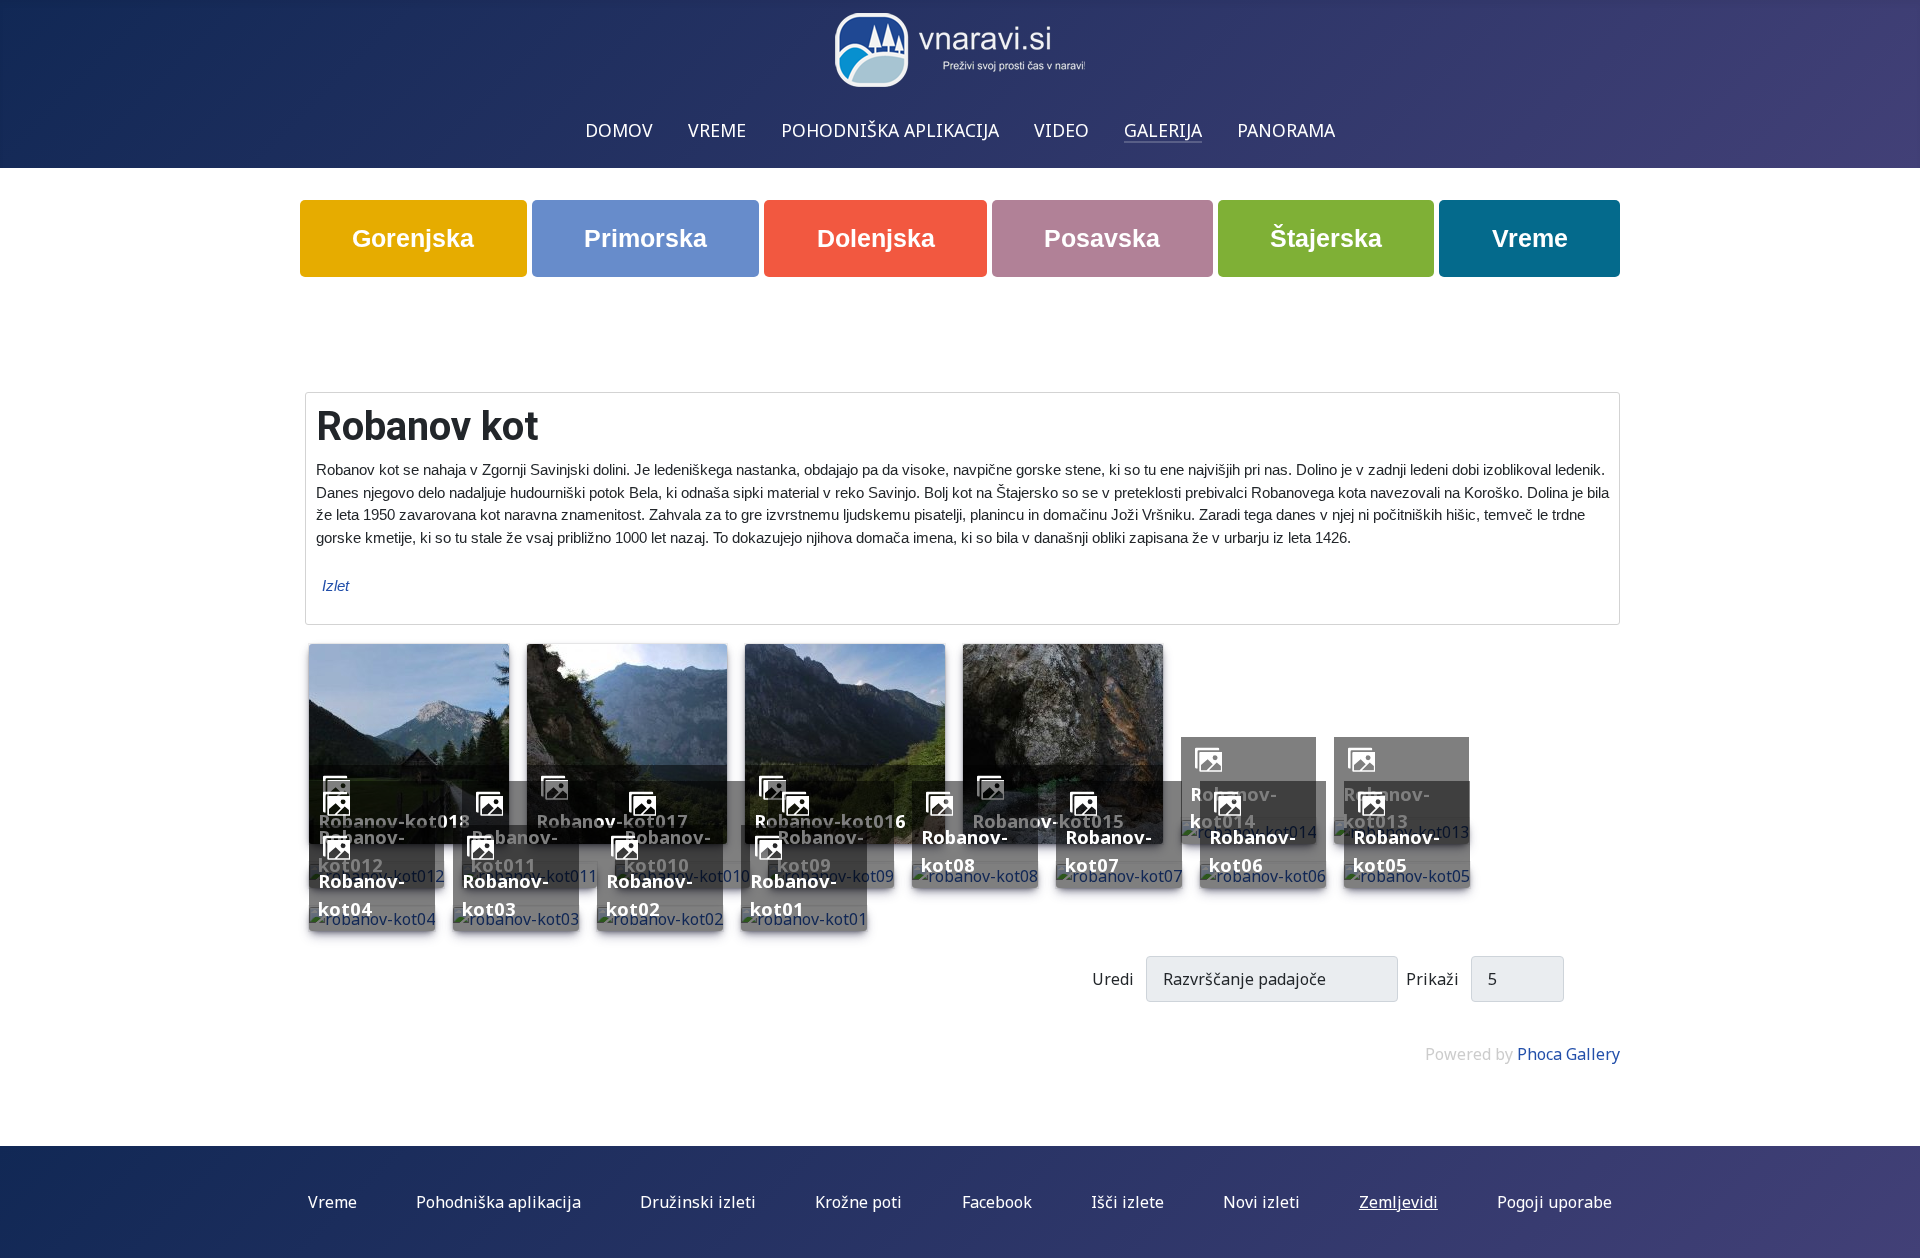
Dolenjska (876, 238)
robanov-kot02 (649, 894)
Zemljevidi (1398, 1202)
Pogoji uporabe (1554, 1202)
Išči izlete (1127, 1202)
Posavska (1102, 238)
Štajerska (1326, 238)
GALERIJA (1163, 130)
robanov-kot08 (964, 850)
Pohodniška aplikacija (498, 1202)
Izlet (335, 585)
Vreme (1530, 238)
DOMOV (619, 130)
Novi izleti (1261, 1202)
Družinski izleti (698, 1202)
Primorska (645, 238)
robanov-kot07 (1108, 850)
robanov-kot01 (793, 894)
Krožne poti (858, 1202)
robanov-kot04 (361, 894)
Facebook (997, 1202)
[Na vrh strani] (1895, 1233)
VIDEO (1061, 130)
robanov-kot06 (1252, 850)
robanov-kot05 (1396, 850)
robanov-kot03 (505, 894)
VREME (717, 130)
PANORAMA (1286, 130)
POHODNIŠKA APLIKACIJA (890, 130)
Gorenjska (413, 238)
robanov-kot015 (1048, 820)
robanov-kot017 (612, 820)
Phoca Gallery (1568, 1054)
